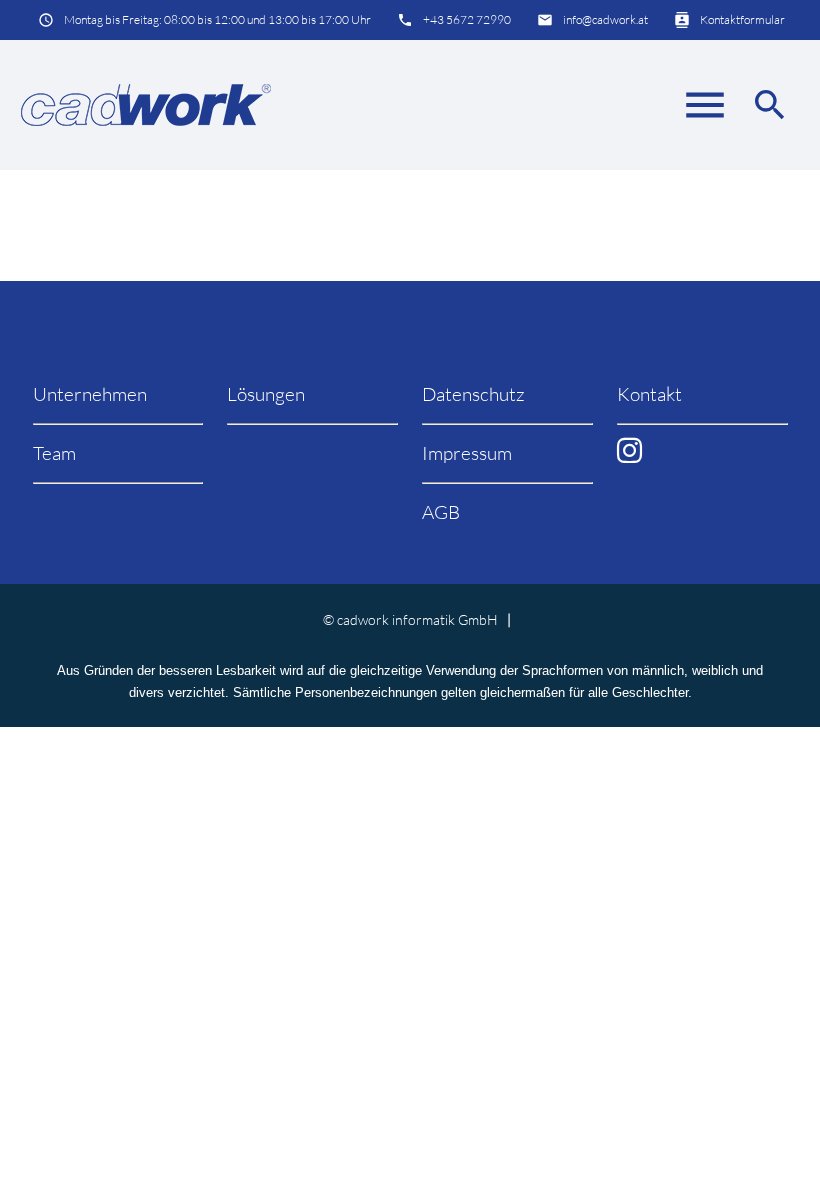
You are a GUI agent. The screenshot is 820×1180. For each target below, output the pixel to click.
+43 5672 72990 (467, 19)
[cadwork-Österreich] (146, 105)
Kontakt (649, 394)
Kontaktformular (742, 19)
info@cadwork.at (605, 19)
